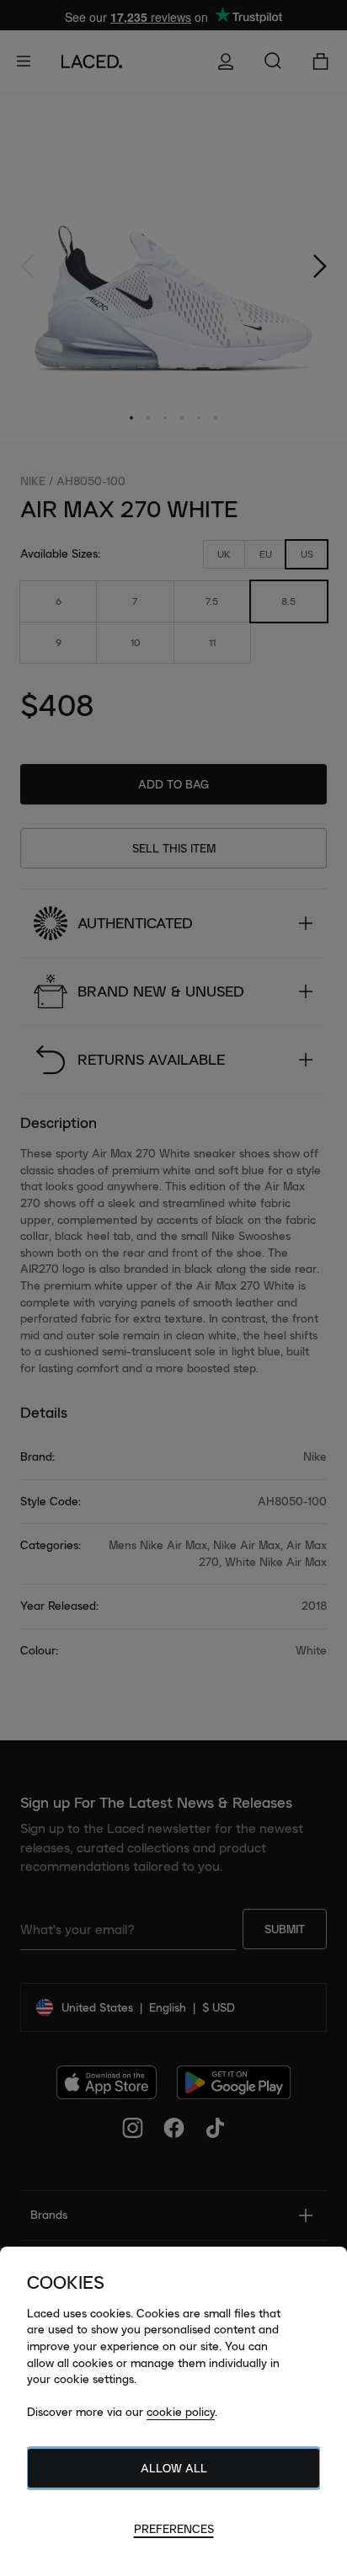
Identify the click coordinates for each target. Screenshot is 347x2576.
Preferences (174, 2529)
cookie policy (181, 2412)
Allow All (174, 2468)
